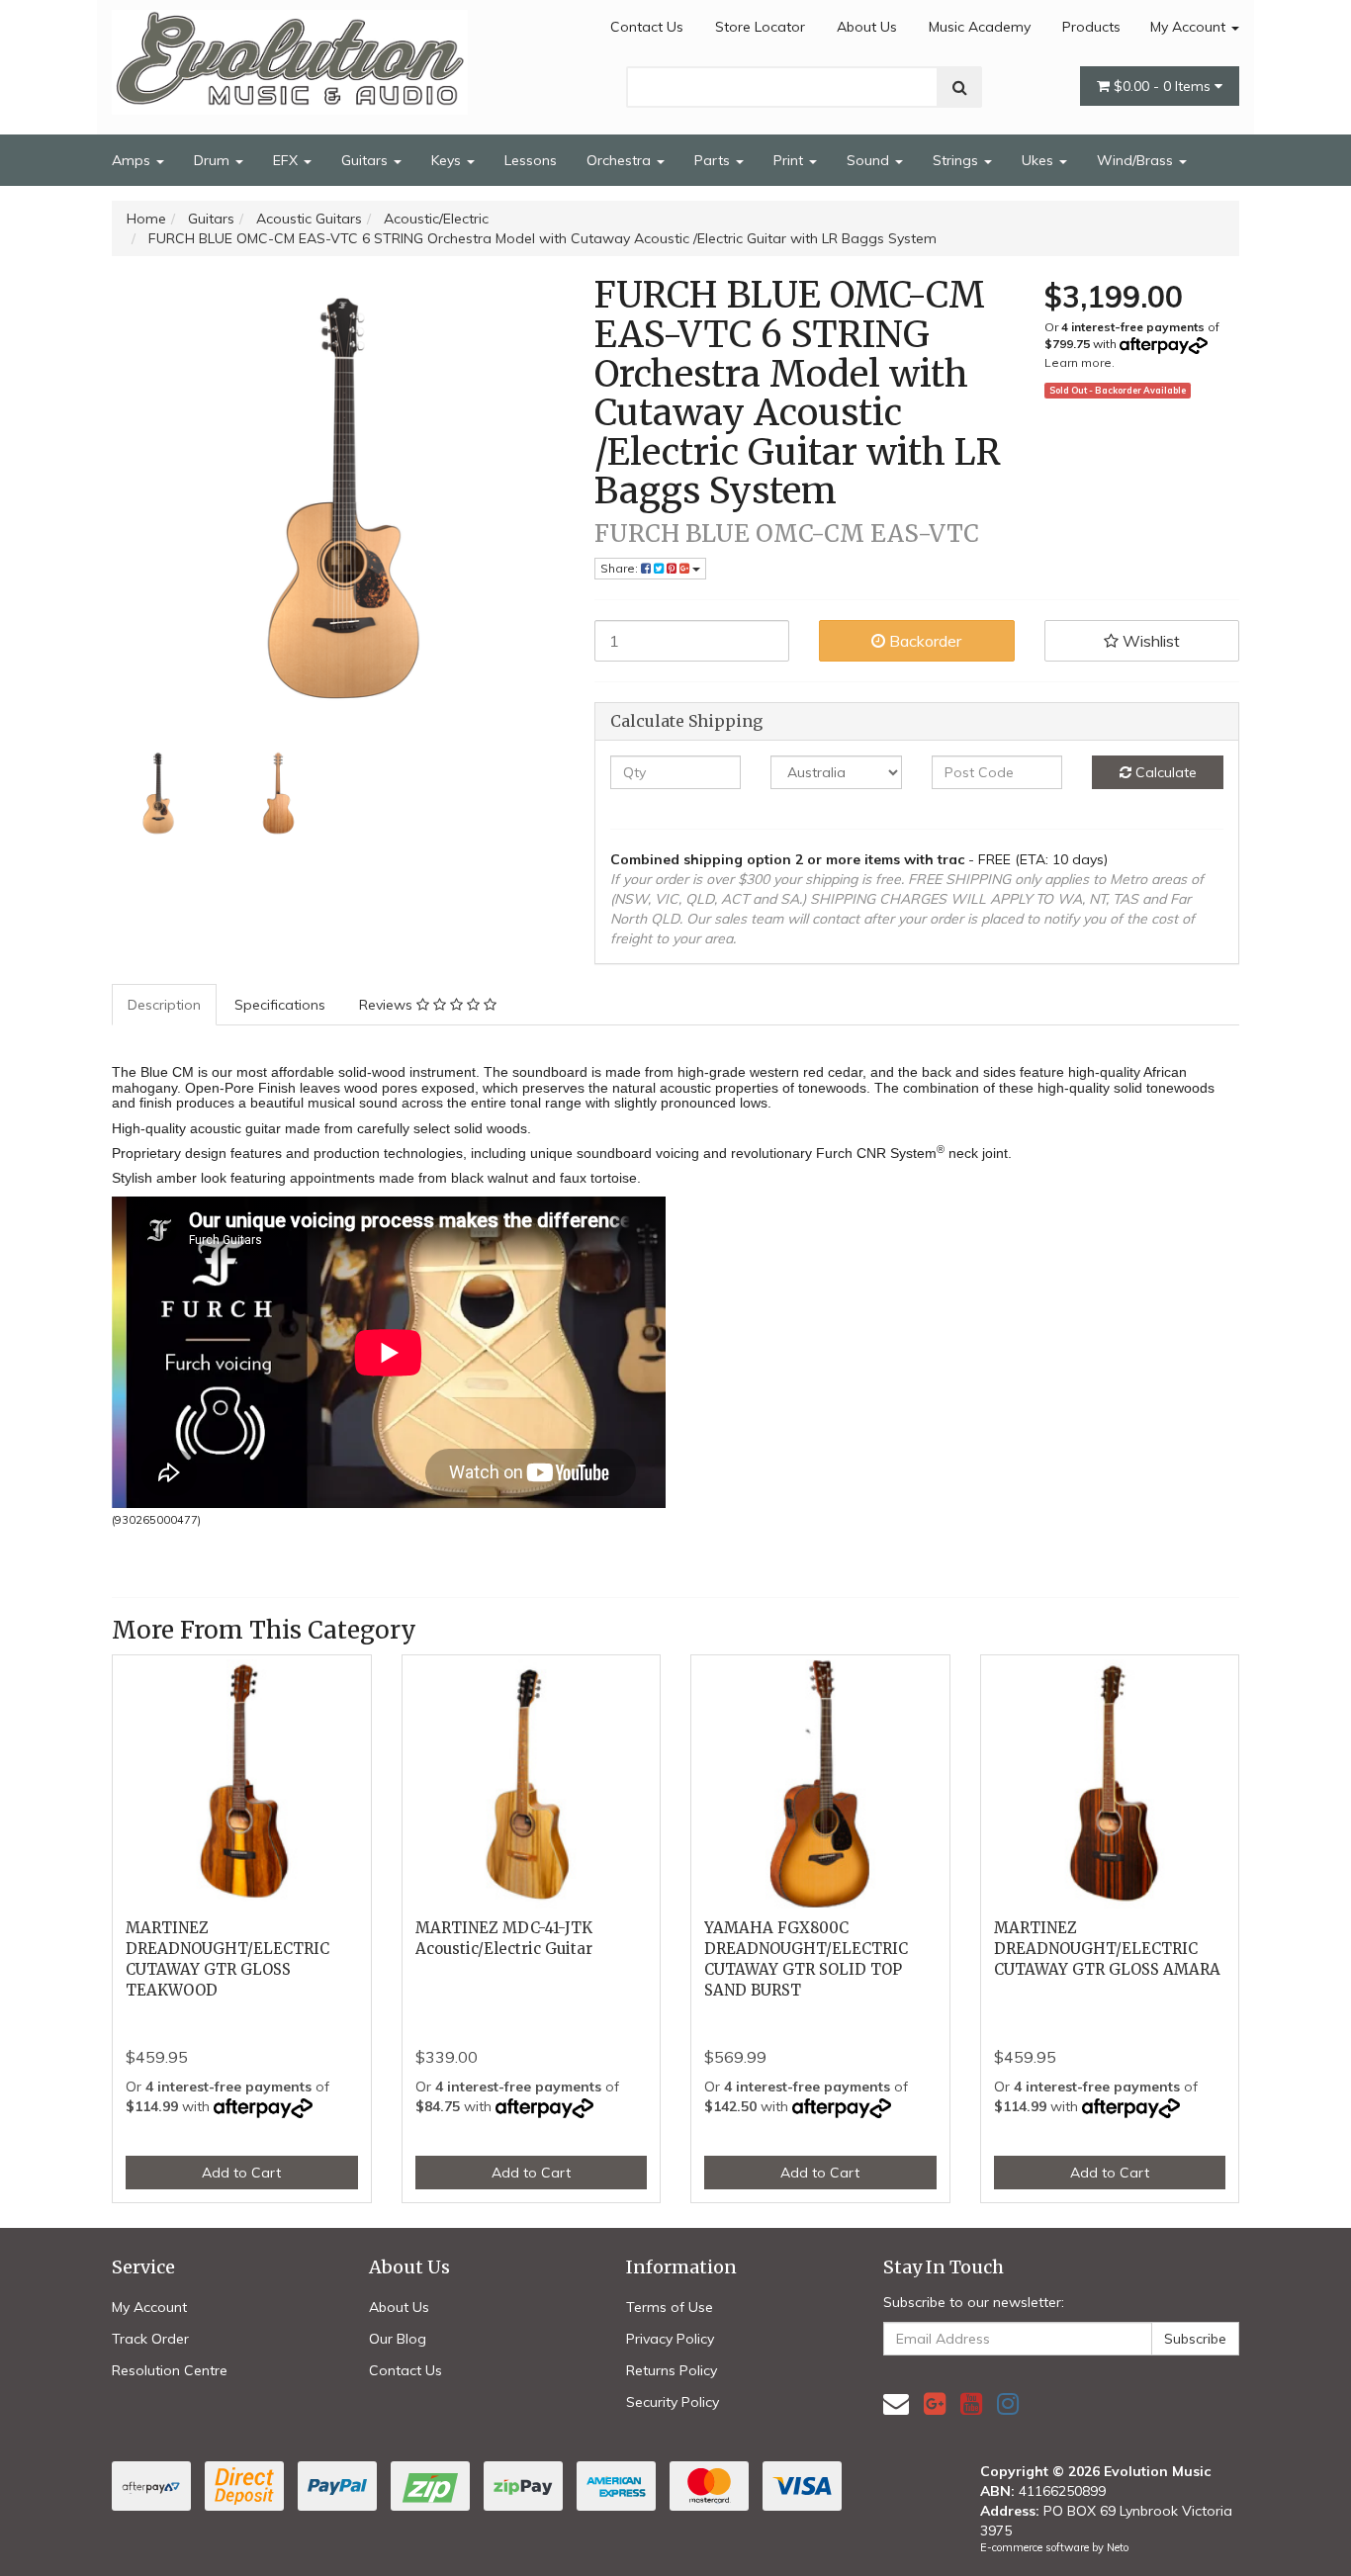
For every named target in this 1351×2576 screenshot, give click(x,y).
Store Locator (760, 27)
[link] (935, 2403)
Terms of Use (670, 2307)
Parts (714, 160)
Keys (448, 160)
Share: (621, 568)
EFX (287, 160)
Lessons (531, 160)
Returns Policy (672, 2370)
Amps (133, 160)
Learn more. (1080, 362)
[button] (1142, 641)
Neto (1118, 2547)
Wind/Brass (1137, 160)
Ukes (1039, 160)
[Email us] (896, 2403)
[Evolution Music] (290, 56)
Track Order (150, 2339)
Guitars (366, 160)
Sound (870, 160)
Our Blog (398, 2339)
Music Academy (980, 27)
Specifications (280, 1005)
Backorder (923, 641)
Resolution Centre (170, 2370)
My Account (1190, 27)
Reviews (388, 1005)
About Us (867, 27)
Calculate (1164, 772)
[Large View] (157, 794)
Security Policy (673, 2402)
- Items (1164, 86)
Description (164, 1005)
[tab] (165, 1005)
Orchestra (621, 160)
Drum (214, 160)
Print (790, 160)
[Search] (960, 87)
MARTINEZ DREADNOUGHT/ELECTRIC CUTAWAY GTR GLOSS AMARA (1107, 1949)
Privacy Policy (670, 2339)
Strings (957, 160)
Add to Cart (241, 2173)
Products (1091, 27)
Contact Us (647, 27)
